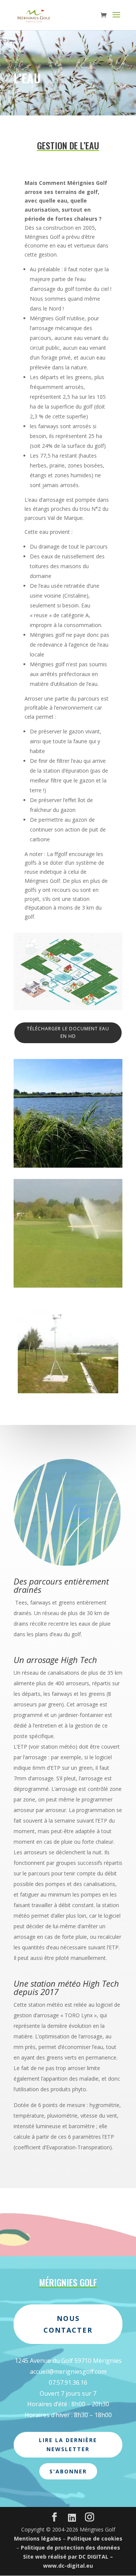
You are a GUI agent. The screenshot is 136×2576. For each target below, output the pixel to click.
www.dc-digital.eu (68, 2566)
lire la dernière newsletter (68, 2445)
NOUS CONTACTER (68, 2324)
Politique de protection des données (70, 2548)
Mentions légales (38, 2538)
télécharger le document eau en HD (68, 1032)
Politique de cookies (95, 2538)
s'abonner (68, 2471)
